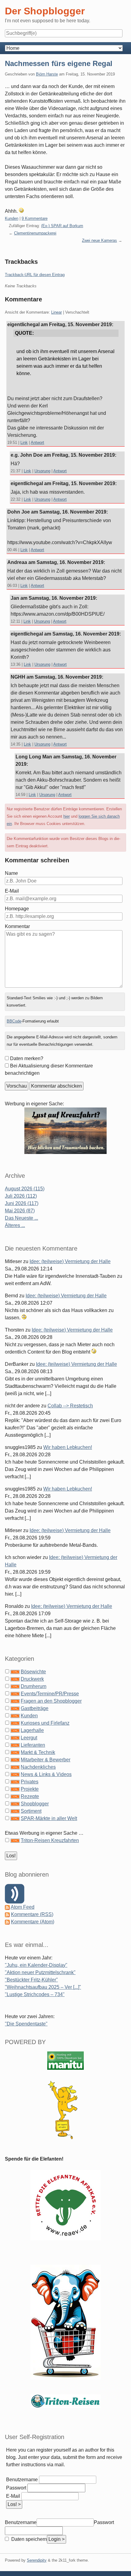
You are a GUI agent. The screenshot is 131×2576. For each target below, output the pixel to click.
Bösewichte (33, 1672)
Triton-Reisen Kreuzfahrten (50, 1840)
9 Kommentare (35, 218)
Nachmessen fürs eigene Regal (59, 63)
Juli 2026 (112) (21, 1196)
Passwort (16, 2488)
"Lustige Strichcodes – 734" (35, 1994)
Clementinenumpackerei (35, 233)
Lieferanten (33, 1745)
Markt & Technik (38, 1752)
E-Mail (12, 891)
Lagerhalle (32, 1730)
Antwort (37, 442)
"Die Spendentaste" (26, 2024)
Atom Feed (23, 1907)
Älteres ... (15, 1225)
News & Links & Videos (46, 1774)
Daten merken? (27, 1058)
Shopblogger (35, 1804)
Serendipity (37, 2560)
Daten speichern (28, 2539)
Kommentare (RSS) (32, 1914)
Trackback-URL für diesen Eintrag (35, 275)
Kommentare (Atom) (33, 1922)
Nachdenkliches (38, 1767)
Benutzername (22, 2480)
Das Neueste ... (21, 1218)
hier (67, 816)
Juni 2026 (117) (22, 1203)
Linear (57, 312)
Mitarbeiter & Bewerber (46, 1760)
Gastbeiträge (35, 1708)
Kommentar (17, 926)
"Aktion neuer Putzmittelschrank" (40, 1972)
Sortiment (31, 1811)
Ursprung (42, 471)
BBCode (14, 1021)
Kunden (12, 218)
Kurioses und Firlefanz (45, 1723)
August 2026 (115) (25, 1189)
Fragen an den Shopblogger (51, 1701)
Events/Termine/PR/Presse (50, 1694)
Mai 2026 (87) (20, 1211)
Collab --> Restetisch (70, 1406)
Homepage (17, 909)
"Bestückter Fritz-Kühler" (31, 1980)
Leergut (29, 1738)
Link (24, 442)
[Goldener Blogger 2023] (65, 2110)
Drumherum (34, 1686)
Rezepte (30, 1796)
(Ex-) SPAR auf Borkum (62, 226)
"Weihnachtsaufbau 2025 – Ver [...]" (43, 1987)
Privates (30, 1782)
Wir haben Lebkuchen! (68, 1447)
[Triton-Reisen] (65, 2401)
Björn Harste (47, 74)
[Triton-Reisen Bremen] (65, 1130)
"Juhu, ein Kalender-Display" (36, 1965)
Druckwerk (32, 1679)
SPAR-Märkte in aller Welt (49, 1818)
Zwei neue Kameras (99, 240)
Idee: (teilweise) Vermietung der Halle (70, 1261)
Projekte (30, 1789)
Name (11, 873)
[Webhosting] (65, 2060)
